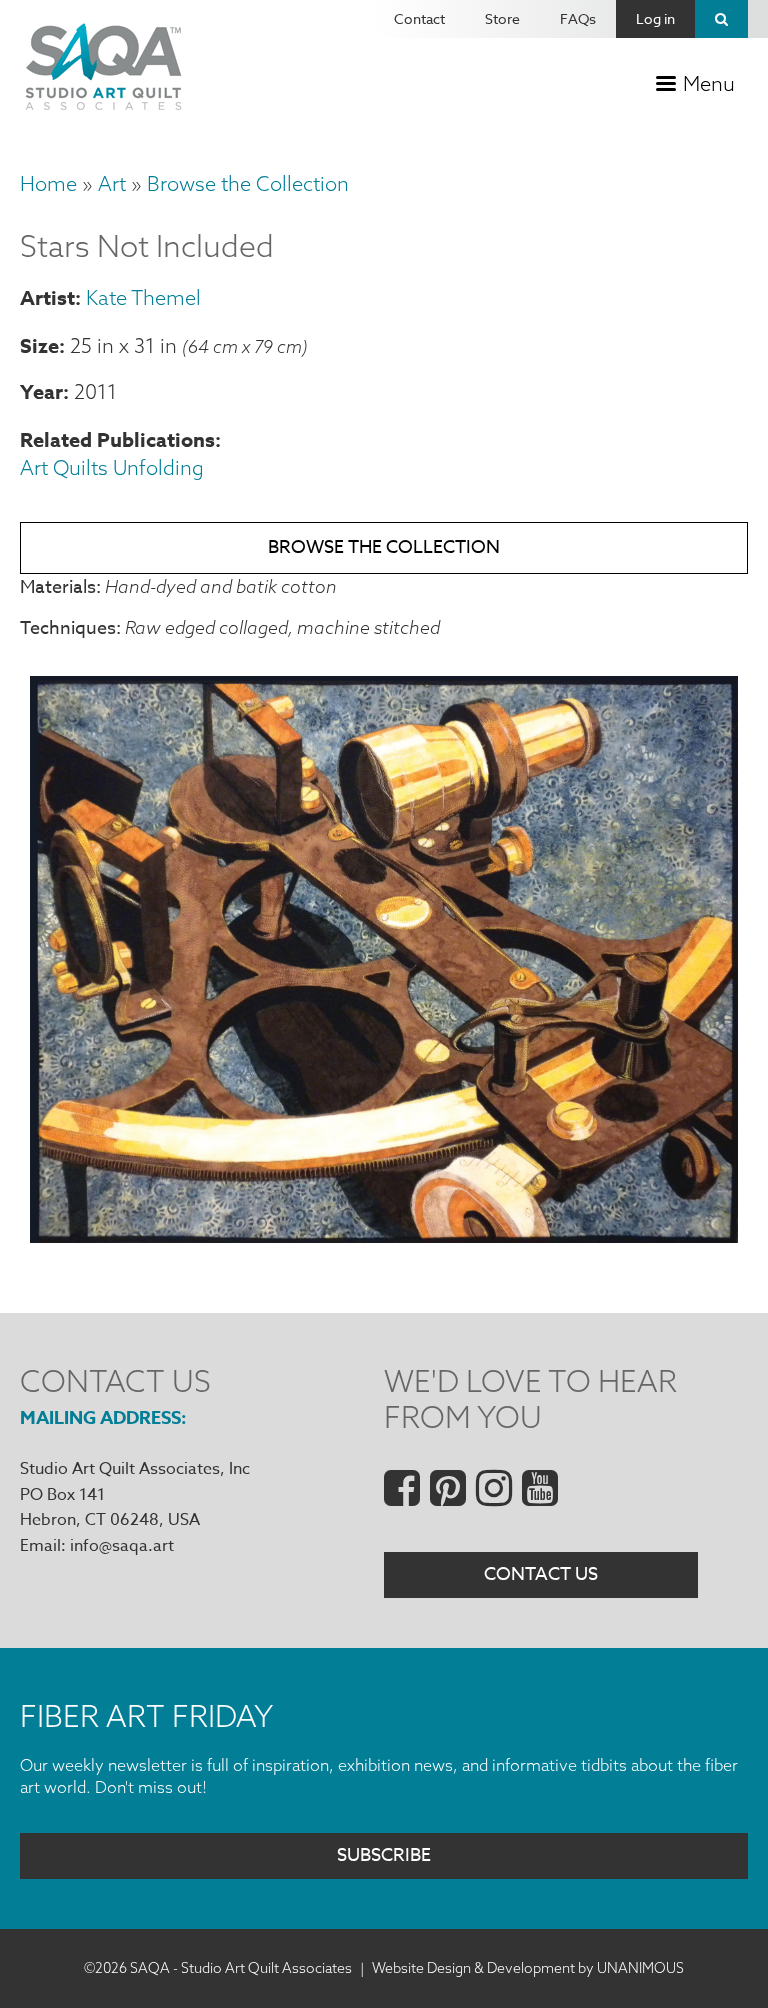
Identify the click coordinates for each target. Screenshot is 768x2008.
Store (502, 18)
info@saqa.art (122, 1546)
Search (721, 19)
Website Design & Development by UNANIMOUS (528, 1968)
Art (112, 183)
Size (39, 345)
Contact (419, 18)
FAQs (578, 18)
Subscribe (384, 1855)
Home (48, 183)
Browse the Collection (248, 183)
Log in (655, 18)
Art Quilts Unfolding (112, 467)
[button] (384, 1236)
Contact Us (541, 1574)
